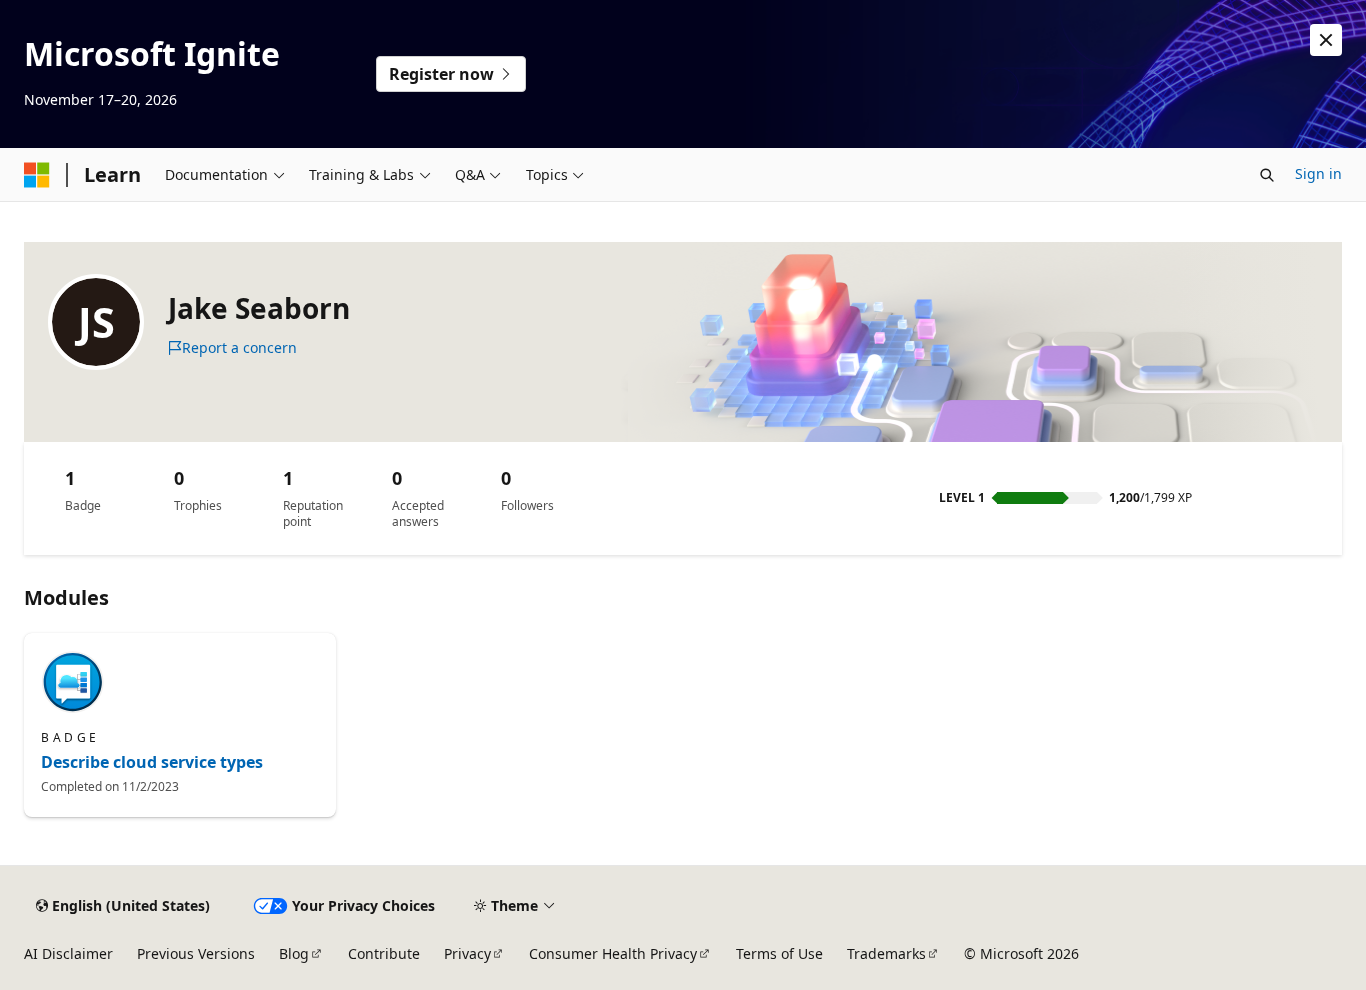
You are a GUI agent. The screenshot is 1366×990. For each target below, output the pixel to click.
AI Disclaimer (68, 953)
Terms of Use (779, 953)
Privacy (467, 953)
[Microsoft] (37, 175)
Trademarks (886, 953)
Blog (294, 953)
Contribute (384, 953)
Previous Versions (196, 953)
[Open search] (1267, 175)
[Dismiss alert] (1326, 40)
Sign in (1318, 173)
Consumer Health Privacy (613, 953)
